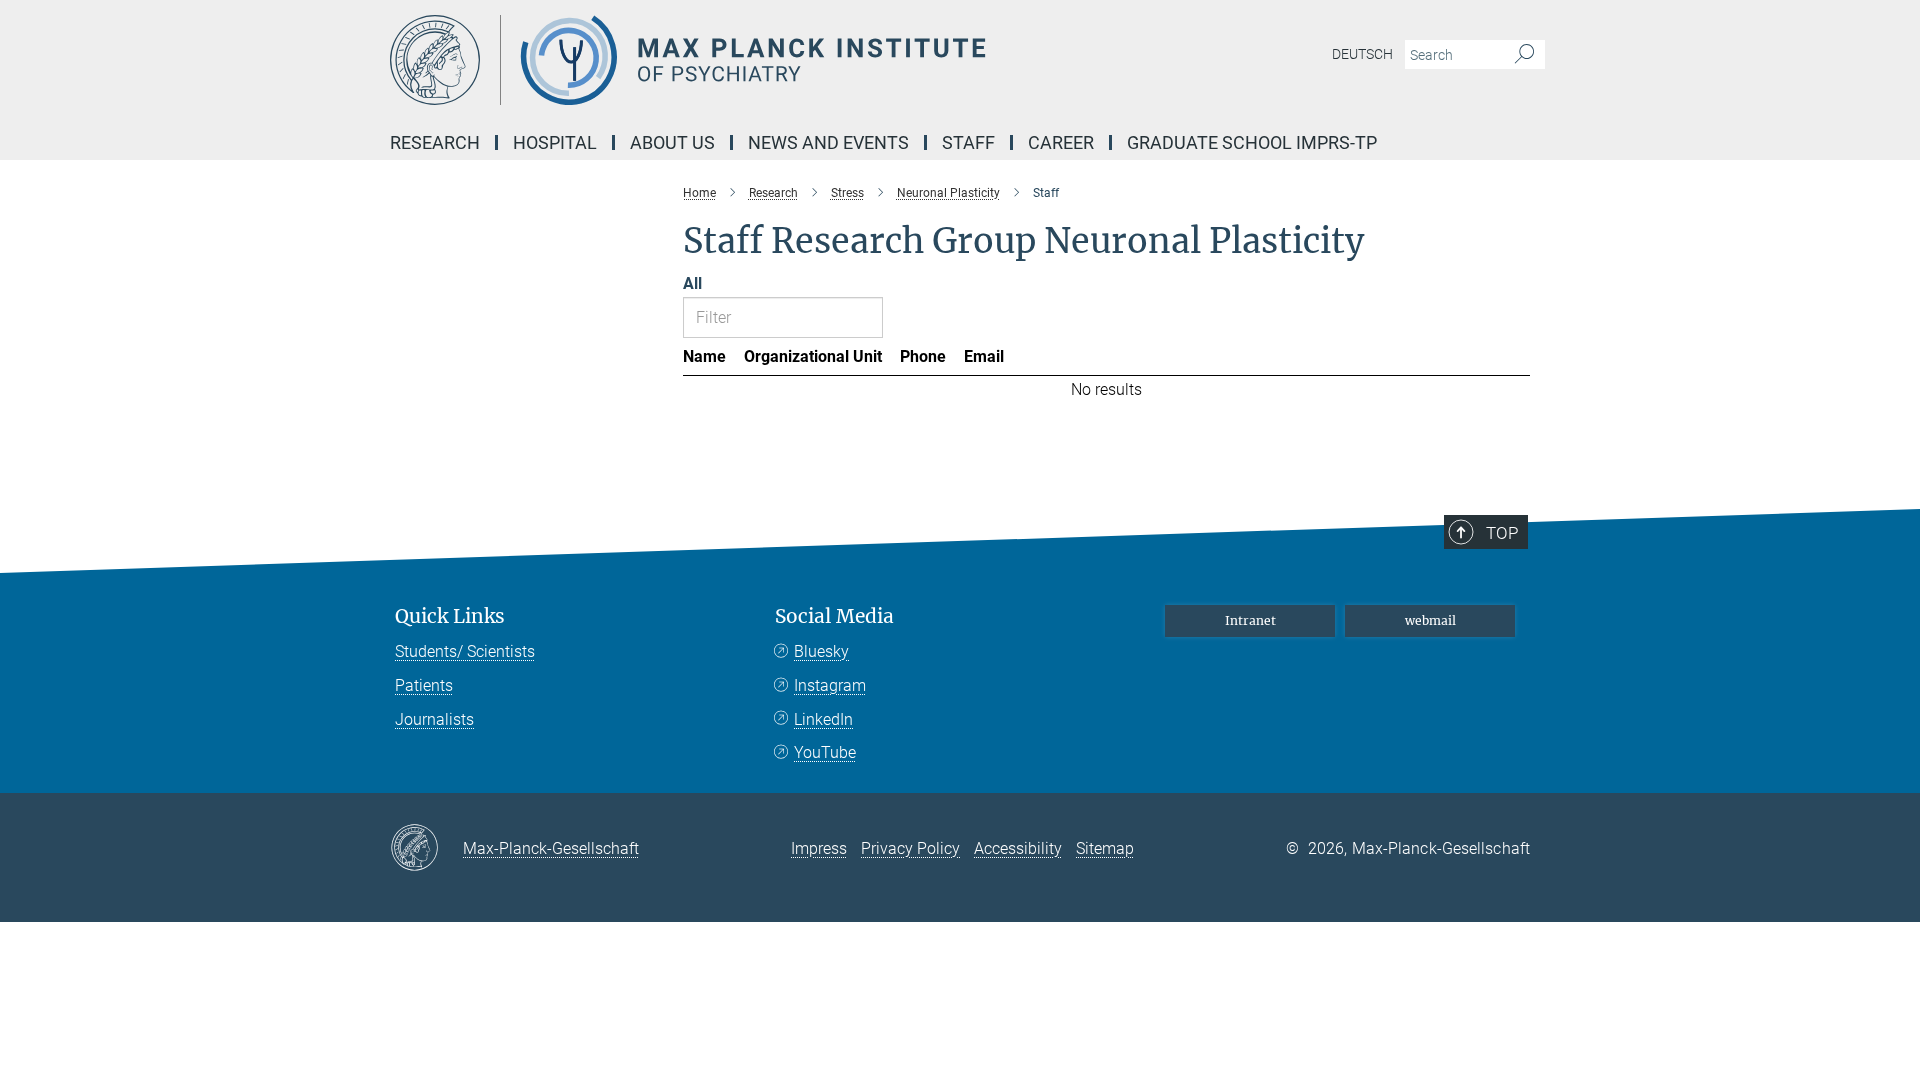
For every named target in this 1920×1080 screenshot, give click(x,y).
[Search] (1524, 55)
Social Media (834, 616)
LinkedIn (823, 719)
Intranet (1250, 620)
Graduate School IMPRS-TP (1252, 142)
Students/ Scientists (465, 651)
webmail (1430, 620)
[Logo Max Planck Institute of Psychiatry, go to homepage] (765, 60)
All (692, 283)
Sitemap (1105, 848)
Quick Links (450, 616)
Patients (424, 685)
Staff (968, 142)
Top (1502, 533)
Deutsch (1362, 54)
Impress (819, 848)
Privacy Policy (910, 848)
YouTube (825, 752)
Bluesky (821, 651)
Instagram (830, 685)
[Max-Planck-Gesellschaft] (426, 849)
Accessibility (1018, 848)
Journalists (434, 719)
